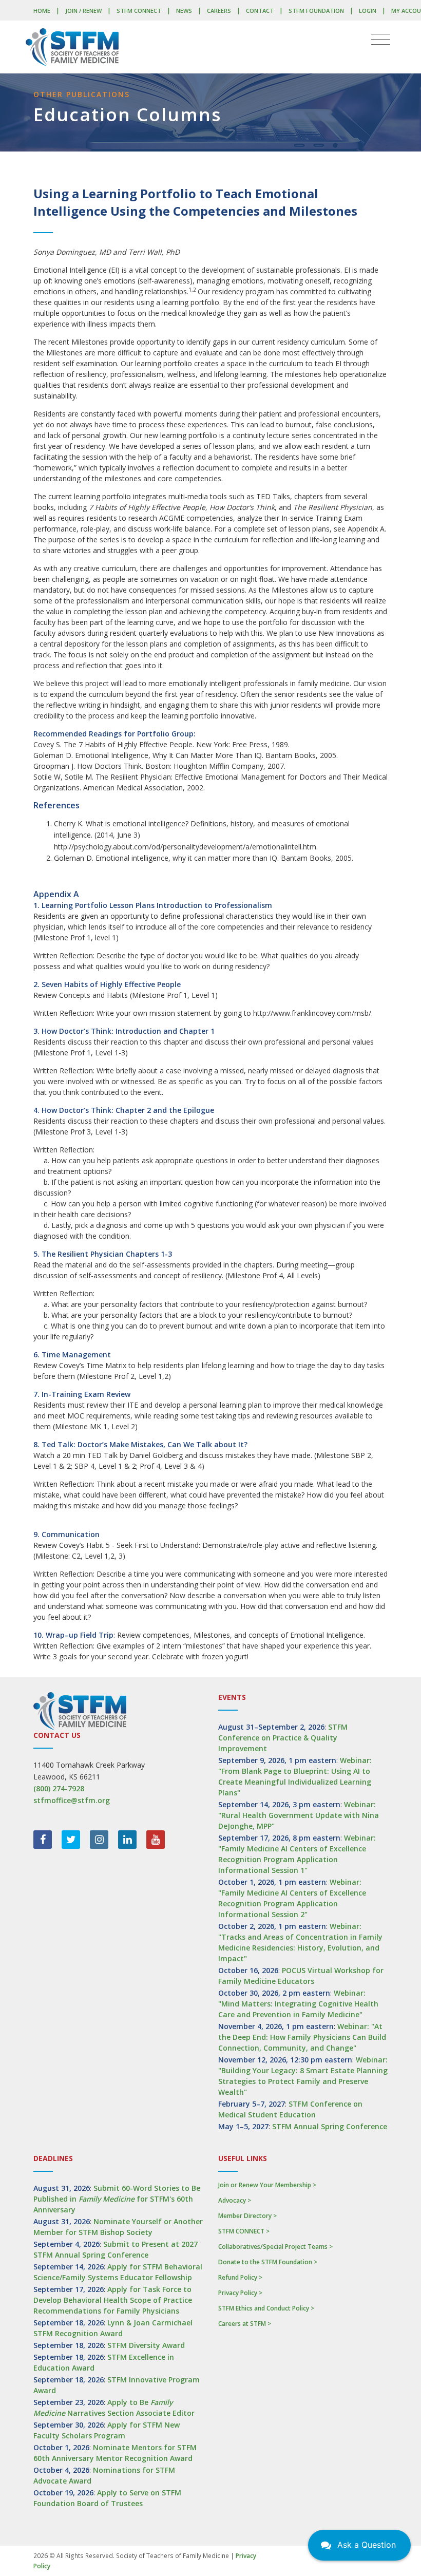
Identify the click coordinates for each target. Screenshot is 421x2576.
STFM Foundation (316, 11)
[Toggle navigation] (381, 40)
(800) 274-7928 (59, 1788)
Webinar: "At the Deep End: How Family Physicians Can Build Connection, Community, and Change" (302, 2037)
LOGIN (368, 11)
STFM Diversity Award (146, 2345)
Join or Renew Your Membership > (267, 2185)
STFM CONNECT (139, 11)
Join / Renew (83, 11)
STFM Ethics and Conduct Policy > (266, 2308)
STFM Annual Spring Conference (330, 2126)
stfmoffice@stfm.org (72, 1800)
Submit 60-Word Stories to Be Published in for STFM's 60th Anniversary (117, 2199)
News (184, 11)
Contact (260, 11)
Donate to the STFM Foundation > (268, 2262)
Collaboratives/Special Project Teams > (275, 2247)
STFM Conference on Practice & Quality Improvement (283, 1738)
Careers (219, 11)
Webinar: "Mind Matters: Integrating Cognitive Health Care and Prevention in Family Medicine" (298, 2004)
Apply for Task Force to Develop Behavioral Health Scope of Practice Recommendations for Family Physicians (113, 2300)
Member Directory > (247, 2216)
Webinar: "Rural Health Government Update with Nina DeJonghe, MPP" (299, 1815)
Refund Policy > (240, 2277)
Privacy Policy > (240, 2293)
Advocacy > (235, 2200)
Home (42, 11)
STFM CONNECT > (244, 2231)
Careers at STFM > (245, 2324)
